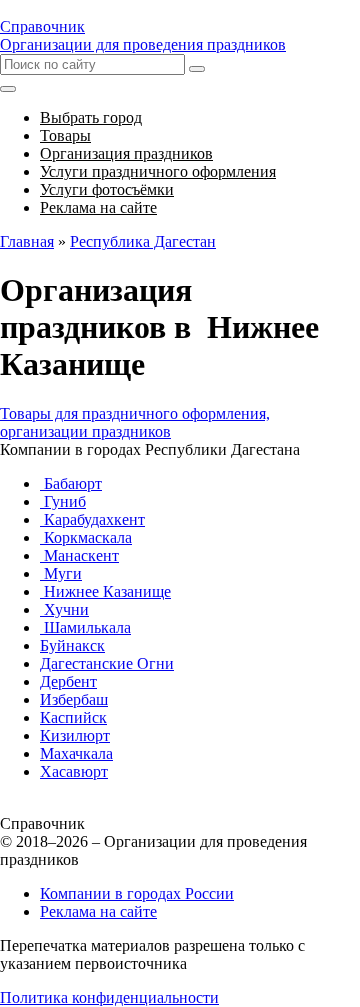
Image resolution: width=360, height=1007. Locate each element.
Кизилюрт (75, 735)
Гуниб (63, 501)
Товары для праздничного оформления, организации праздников (135, 422)
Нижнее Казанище (105, 591)
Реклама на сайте (98, 911)
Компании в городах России (137, 893)
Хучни (64, 609)
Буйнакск (72, 645)
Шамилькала (85, 627)
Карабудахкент (92, 519)
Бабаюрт (71, 483)
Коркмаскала (86, 537)
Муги (61, 573)
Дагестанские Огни (107, 663)
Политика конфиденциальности (109, 997)
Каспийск (73, 717)
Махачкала (76, 753)
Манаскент (79, 555)
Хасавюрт (74, 771)
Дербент (68, 681)
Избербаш (74, 699)
